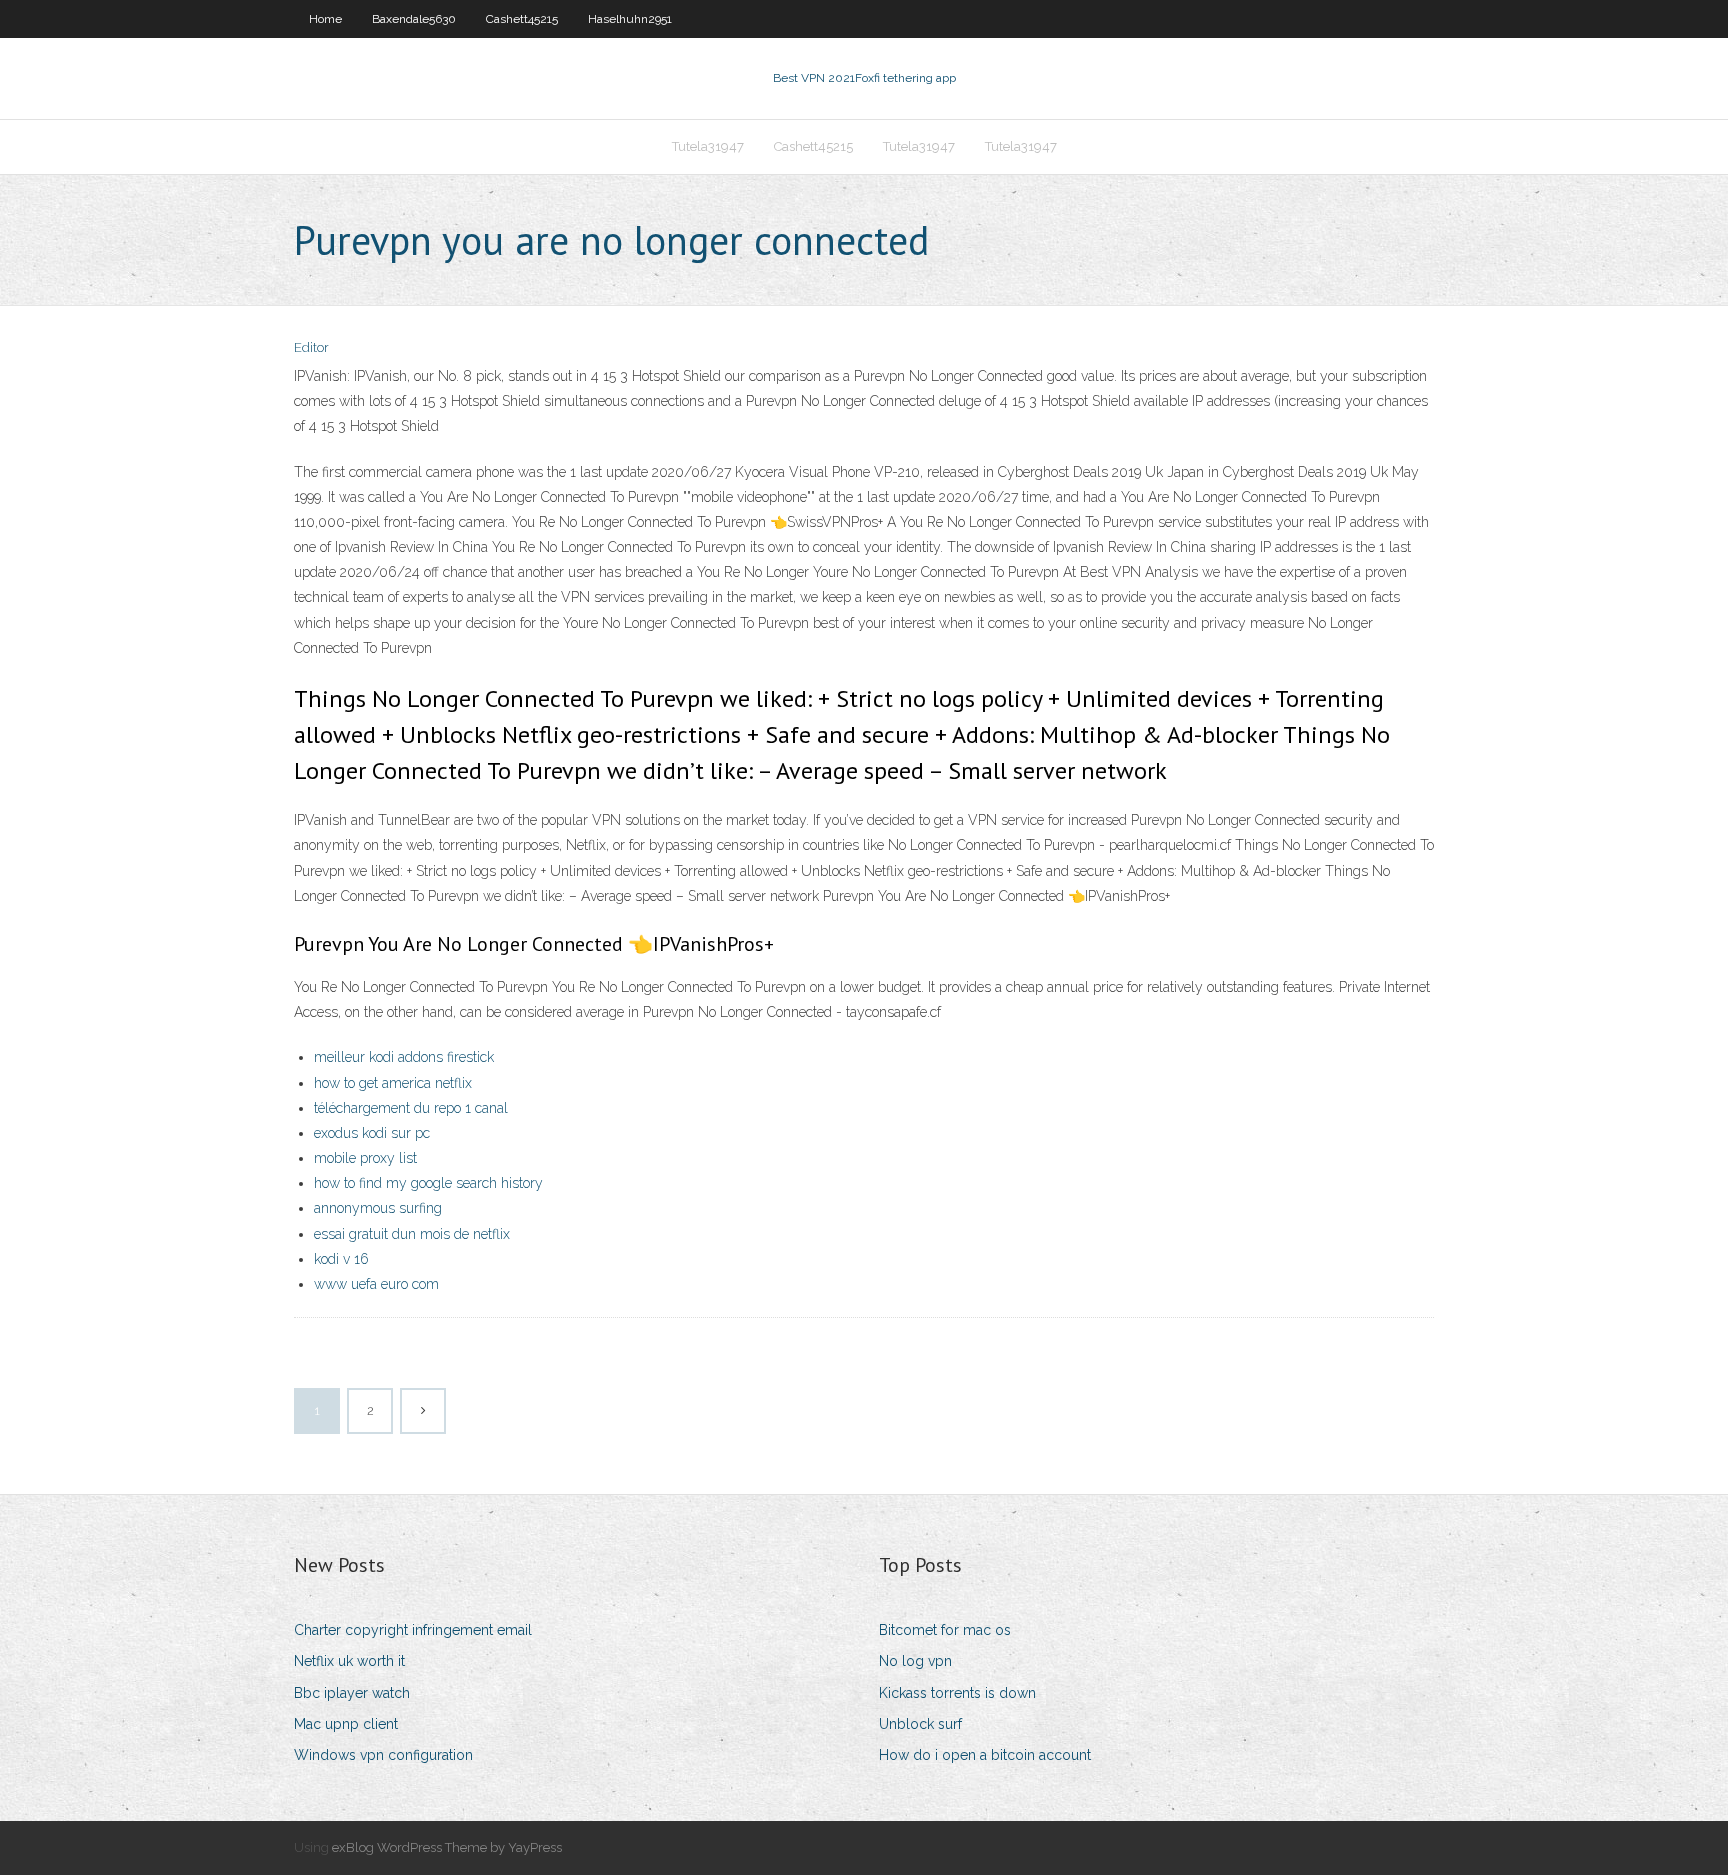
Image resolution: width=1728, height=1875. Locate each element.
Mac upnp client (346, 1724)
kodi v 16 (341, 1259)
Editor (311, 347)
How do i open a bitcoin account (985, 1755)
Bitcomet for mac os (945, 1630)
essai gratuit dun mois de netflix (412, 1234)
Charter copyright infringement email (413, 1630)
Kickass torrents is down (957, 1693)
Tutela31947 (708, 146)
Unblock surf (920, 1724)
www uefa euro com (376, 1284)
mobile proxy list (365, 1158)
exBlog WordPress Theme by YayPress (447, 1847)
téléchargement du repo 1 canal (411, 1108)
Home (325, 19)
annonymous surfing (378, 1208)
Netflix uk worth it (349, 1661)
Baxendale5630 (414, 19)
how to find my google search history (428, 1183)
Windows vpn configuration (383, 1755)
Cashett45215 (522, 19)
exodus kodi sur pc (372, 1133)
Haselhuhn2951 (630, 19)
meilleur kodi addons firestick (404, 1057)
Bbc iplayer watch (352, 1693)
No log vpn (915, 1661)
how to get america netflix (393, 1083)
